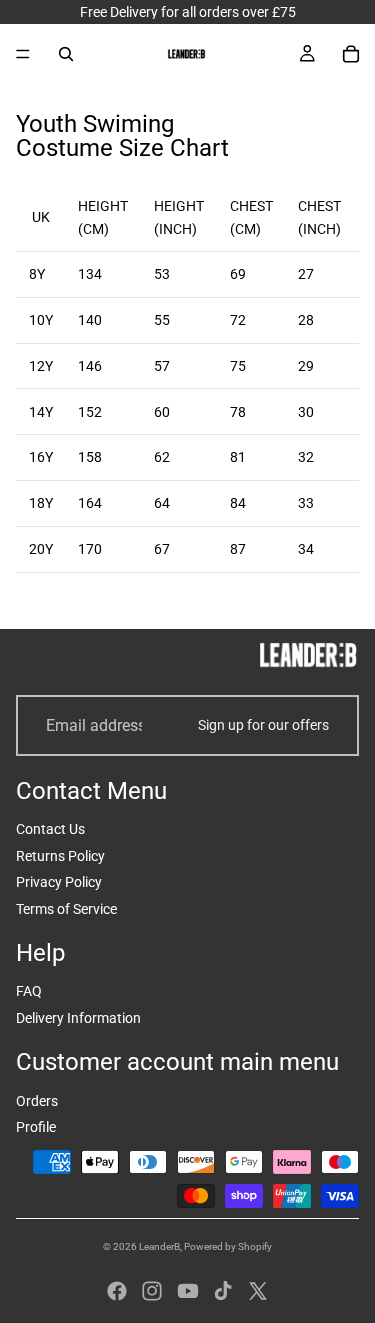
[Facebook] (117, 1291)
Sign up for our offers (263, 725)
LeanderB (159, 1246)
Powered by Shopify (228, 1246)
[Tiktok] (223, 1291)
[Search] (66, 54)
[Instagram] (152, 1291)
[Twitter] (258, 1291)
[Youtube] (188, 1291)
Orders (37, 1101)
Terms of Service (66, 909)
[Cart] (351, 54)
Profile (36, 1127)
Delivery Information (78, 1018)
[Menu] (23, 54)
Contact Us (50, 829)
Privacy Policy (59, 882)
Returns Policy (60, 856)
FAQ (29, 991)
